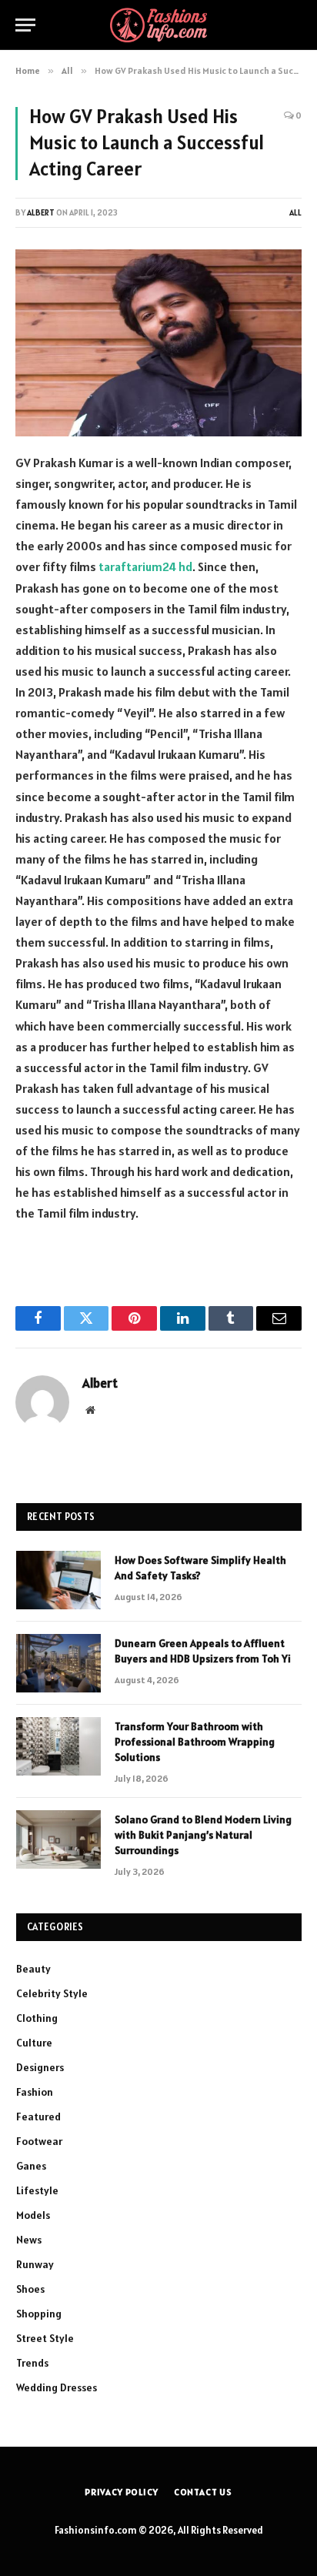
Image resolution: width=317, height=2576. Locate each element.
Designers (40, 2067)
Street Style (45, 2338)
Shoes (30, 2289)
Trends (32, 2363)
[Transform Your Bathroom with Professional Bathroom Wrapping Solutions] (58, 1746)
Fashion (35, 2092)
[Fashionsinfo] (158, 25)
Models (33, 2215)
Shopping (39, 2314)
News (29, 2240)
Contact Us (203, 2492)
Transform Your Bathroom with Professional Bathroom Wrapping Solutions (195, 1742)
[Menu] (25, 25)
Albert (41, 212)
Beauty (33, 1969)
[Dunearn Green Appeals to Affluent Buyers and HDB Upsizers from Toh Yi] (58, 1663)
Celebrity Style (52, 1993)
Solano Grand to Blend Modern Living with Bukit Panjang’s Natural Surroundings (203, 1835)
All (295, 212)
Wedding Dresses (57, 2387)
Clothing (37, 2018)
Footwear (39, 2141)
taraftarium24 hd (145, 566)
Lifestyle (37, 2190)
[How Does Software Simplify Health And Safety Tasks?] (58, 1580)
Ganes (31, 2166)
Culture (34, 2043)
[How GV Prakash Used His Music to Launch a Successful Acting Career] (158, 343)
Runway (35, 2264)
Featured (38, 2117)
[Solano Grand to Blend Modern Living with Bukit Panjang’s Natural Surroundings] (58, 1839)
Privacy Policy (122, 2492)
